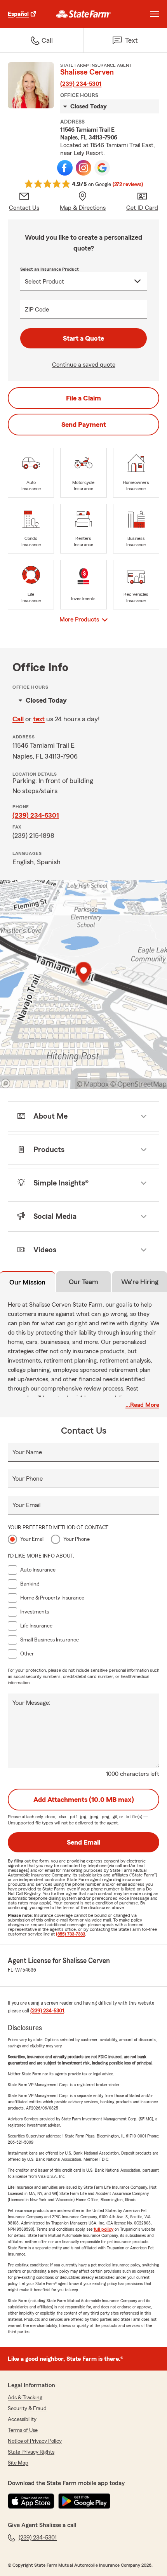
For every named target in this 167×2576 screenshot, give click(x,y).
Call (18, 719)
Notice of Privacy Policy (35, 2441)
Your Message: (31, 1703)
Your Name (27, 1452)
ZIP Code (37, 310)
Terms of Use (23, 2430)
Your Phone (28, 1479)
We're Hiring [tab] (140, 1282)
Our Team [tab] (83, 1282)
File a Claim (83, 398)
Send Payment (84, 425)
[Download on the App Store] (31, 2501)
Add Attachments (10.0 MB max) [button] (84, 1800)
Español (18, 14)
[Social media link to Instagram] (83, 168)
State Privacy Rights (31, 2452)
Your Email (26, 1505)
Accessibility (22, 2419)
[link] (84, 14)
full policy (104, 2229)
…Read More (142, 1405)
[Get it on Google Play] (84, 2501)
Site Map (18, 2463)
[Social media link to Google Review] (102, 168)
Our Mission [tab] (27, 1282)
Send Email (83, 1842)
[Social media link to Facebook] (65, 168)
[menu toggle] (155, 14)
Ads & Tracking (25, 2398)
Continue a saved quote (84, 365)
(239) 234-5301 (81, 84)
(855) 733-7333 (70, 1934)
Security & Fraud (27, 2409)
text (39, 719)
